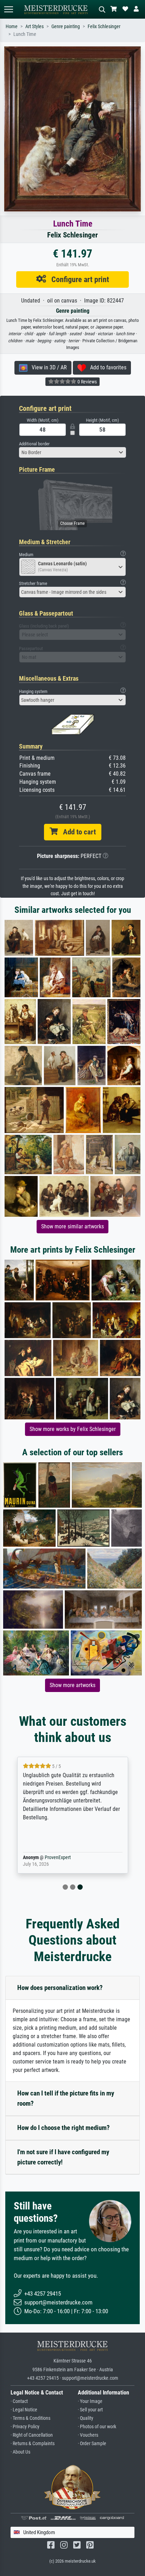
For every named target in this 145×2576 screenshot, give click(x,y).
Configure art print (78, 279)
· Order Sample (92, 2444)
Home (12, 27)
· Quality (86, 2418)
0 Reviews (87, 382)
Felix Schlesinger (104, 27)
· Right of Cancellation (32, 2435)
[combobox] (72, 452)
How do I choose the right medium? (64, 2128)
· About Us (20, 2452)
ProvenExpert (58, 1858)
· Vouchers (88, 2435)
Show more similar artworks (72, 1226)
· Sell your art (90, 2410)
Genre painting (66, 27)
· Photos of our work (97, 2427)
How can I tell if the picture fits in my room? (66, 2098)
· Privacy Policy (25, 2427)
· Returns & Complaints (33, 2444)
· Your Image (90, 2401)
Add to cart (77, 832)
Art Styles (34, 27)
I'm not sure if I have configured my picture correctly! (63, 2157)
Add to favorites (106, 367)
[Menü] (8, 9)
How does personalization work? (60, 1988)
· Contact (19, 2401)
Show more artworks (72, 1685)
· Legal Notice (24, 2410)
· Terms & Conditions (30, 2418)
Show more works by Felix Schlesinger (73, 1429)
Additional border (34, 444)
